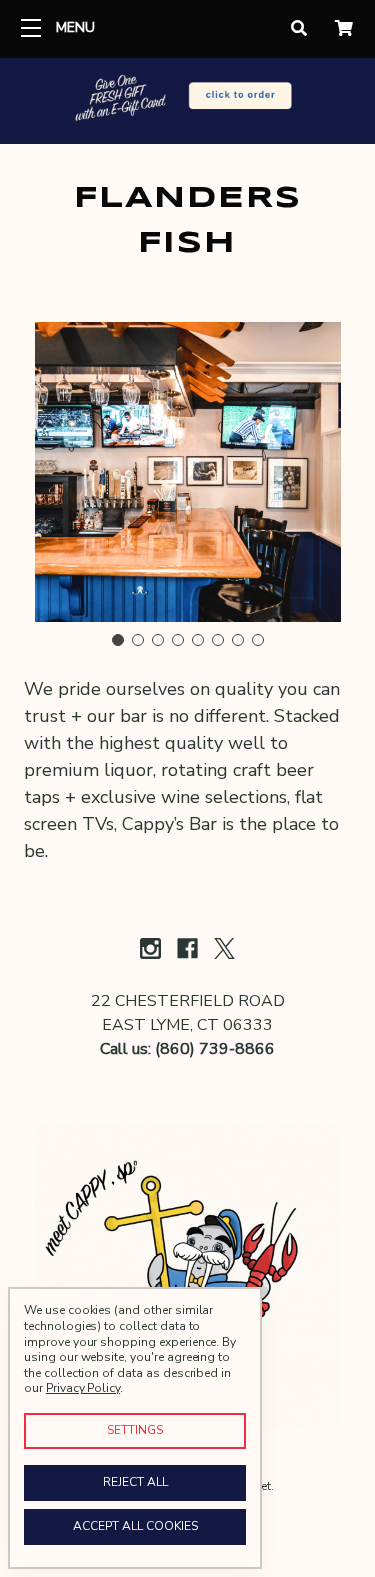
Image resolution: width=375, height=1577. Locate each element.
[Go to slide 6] (218, 640)
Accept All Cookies (135, 1526)
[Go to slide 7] (238, 640)
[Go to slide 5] (198, 640)
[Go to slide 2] (138, 640)
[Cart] (344, 29)
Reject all (135, 1482)
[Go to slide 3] (158, 640)
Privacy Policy (83, 1388)
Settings (135, 1430)
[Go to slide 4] (178, 640)
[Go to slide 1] (118, 640)
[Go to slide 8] (258, 640)
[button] (188, 99)
